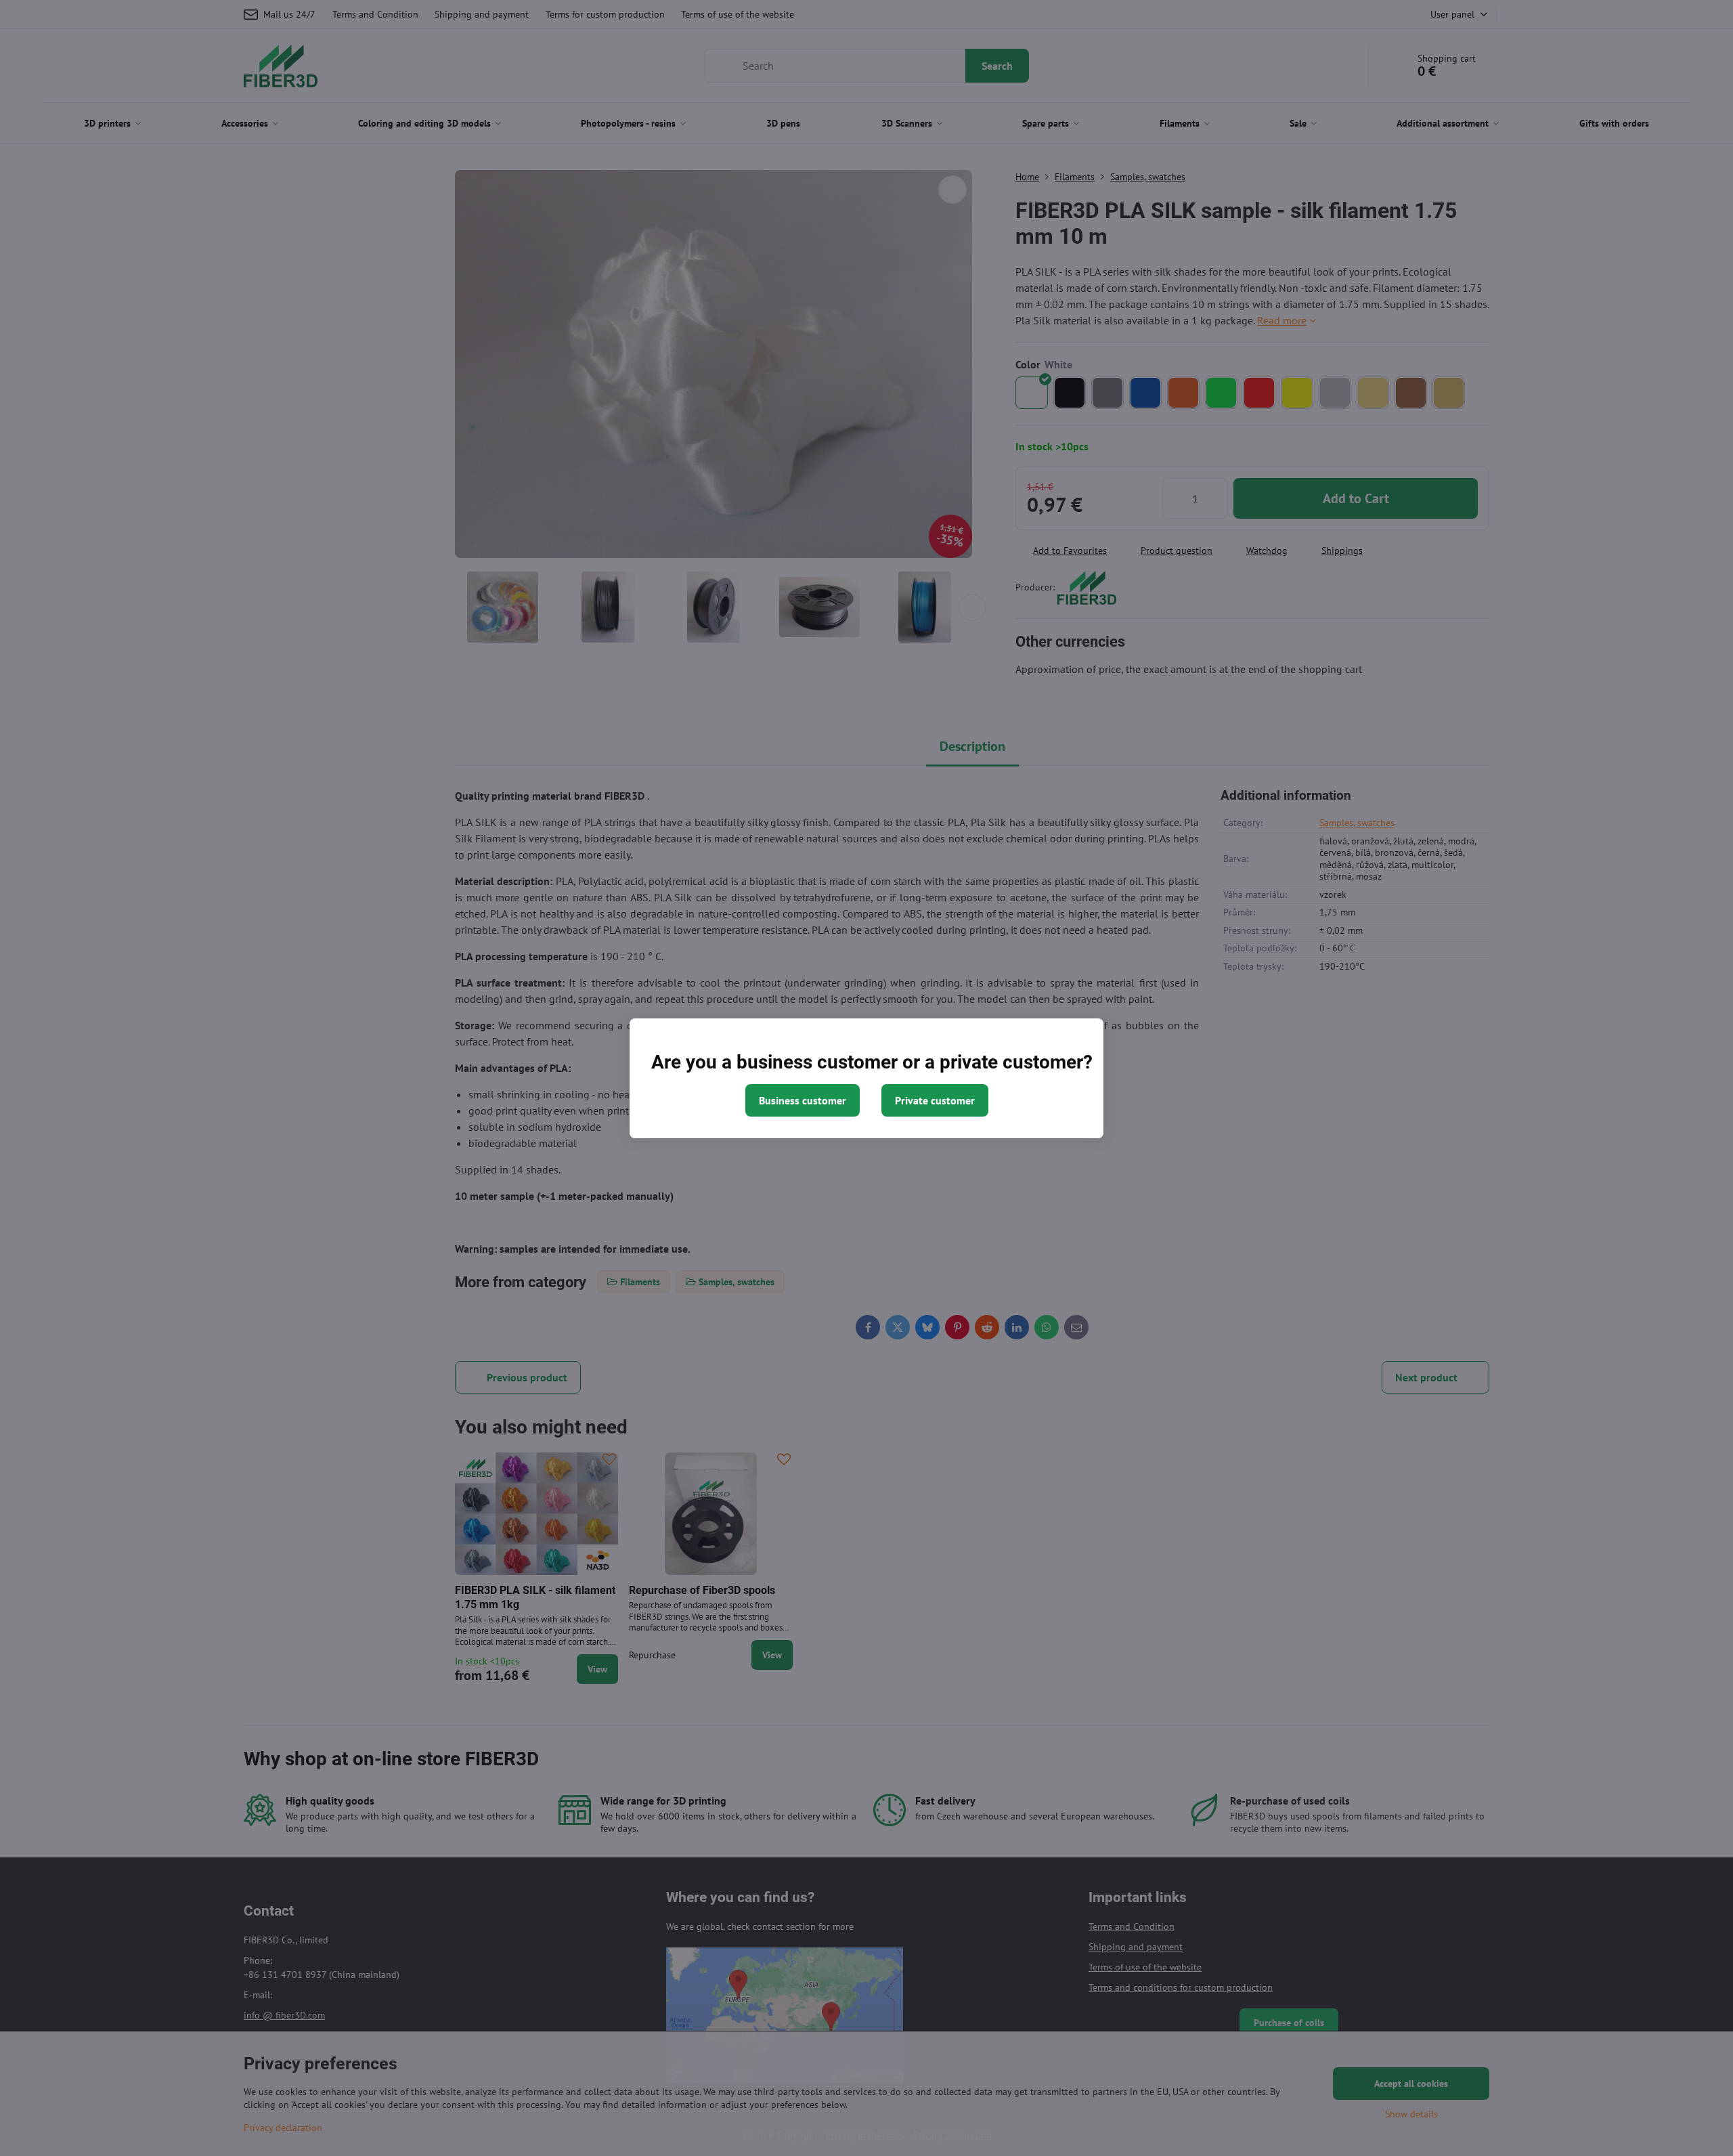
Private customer (935, 1100)
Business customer (803, 1100)
